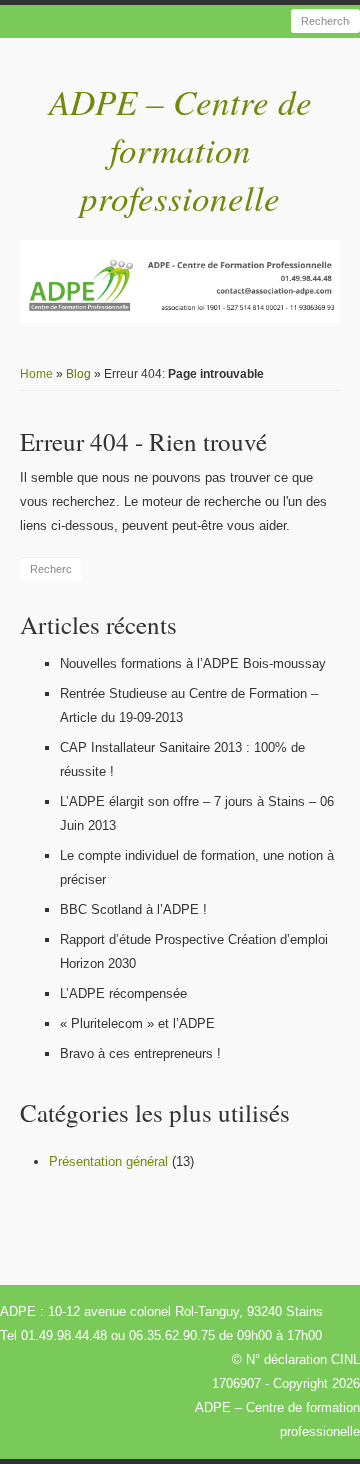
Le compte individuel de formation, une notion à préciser (197, 867)
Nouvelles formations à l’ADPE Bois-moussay (193, 663)
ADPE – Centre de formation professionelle (180, 149)
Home (36, 374)
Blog (78, 374)
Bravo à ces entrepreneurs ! (140, 1053)
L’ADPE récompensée (123, 993)
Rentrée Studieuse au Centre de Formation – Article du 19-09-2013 (189, 705)
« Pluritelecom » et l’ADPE (137, 1023)
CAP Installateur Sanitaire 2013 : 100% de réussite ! (182, 759)
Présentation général (108, 1161)
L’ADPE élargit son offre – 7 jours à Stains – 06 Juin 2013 (197, 813)
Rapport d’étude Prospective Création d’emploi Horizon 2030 (194, 951)
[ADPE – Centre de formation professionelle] (180, 281)
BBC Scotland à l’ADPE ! (133, 909)
